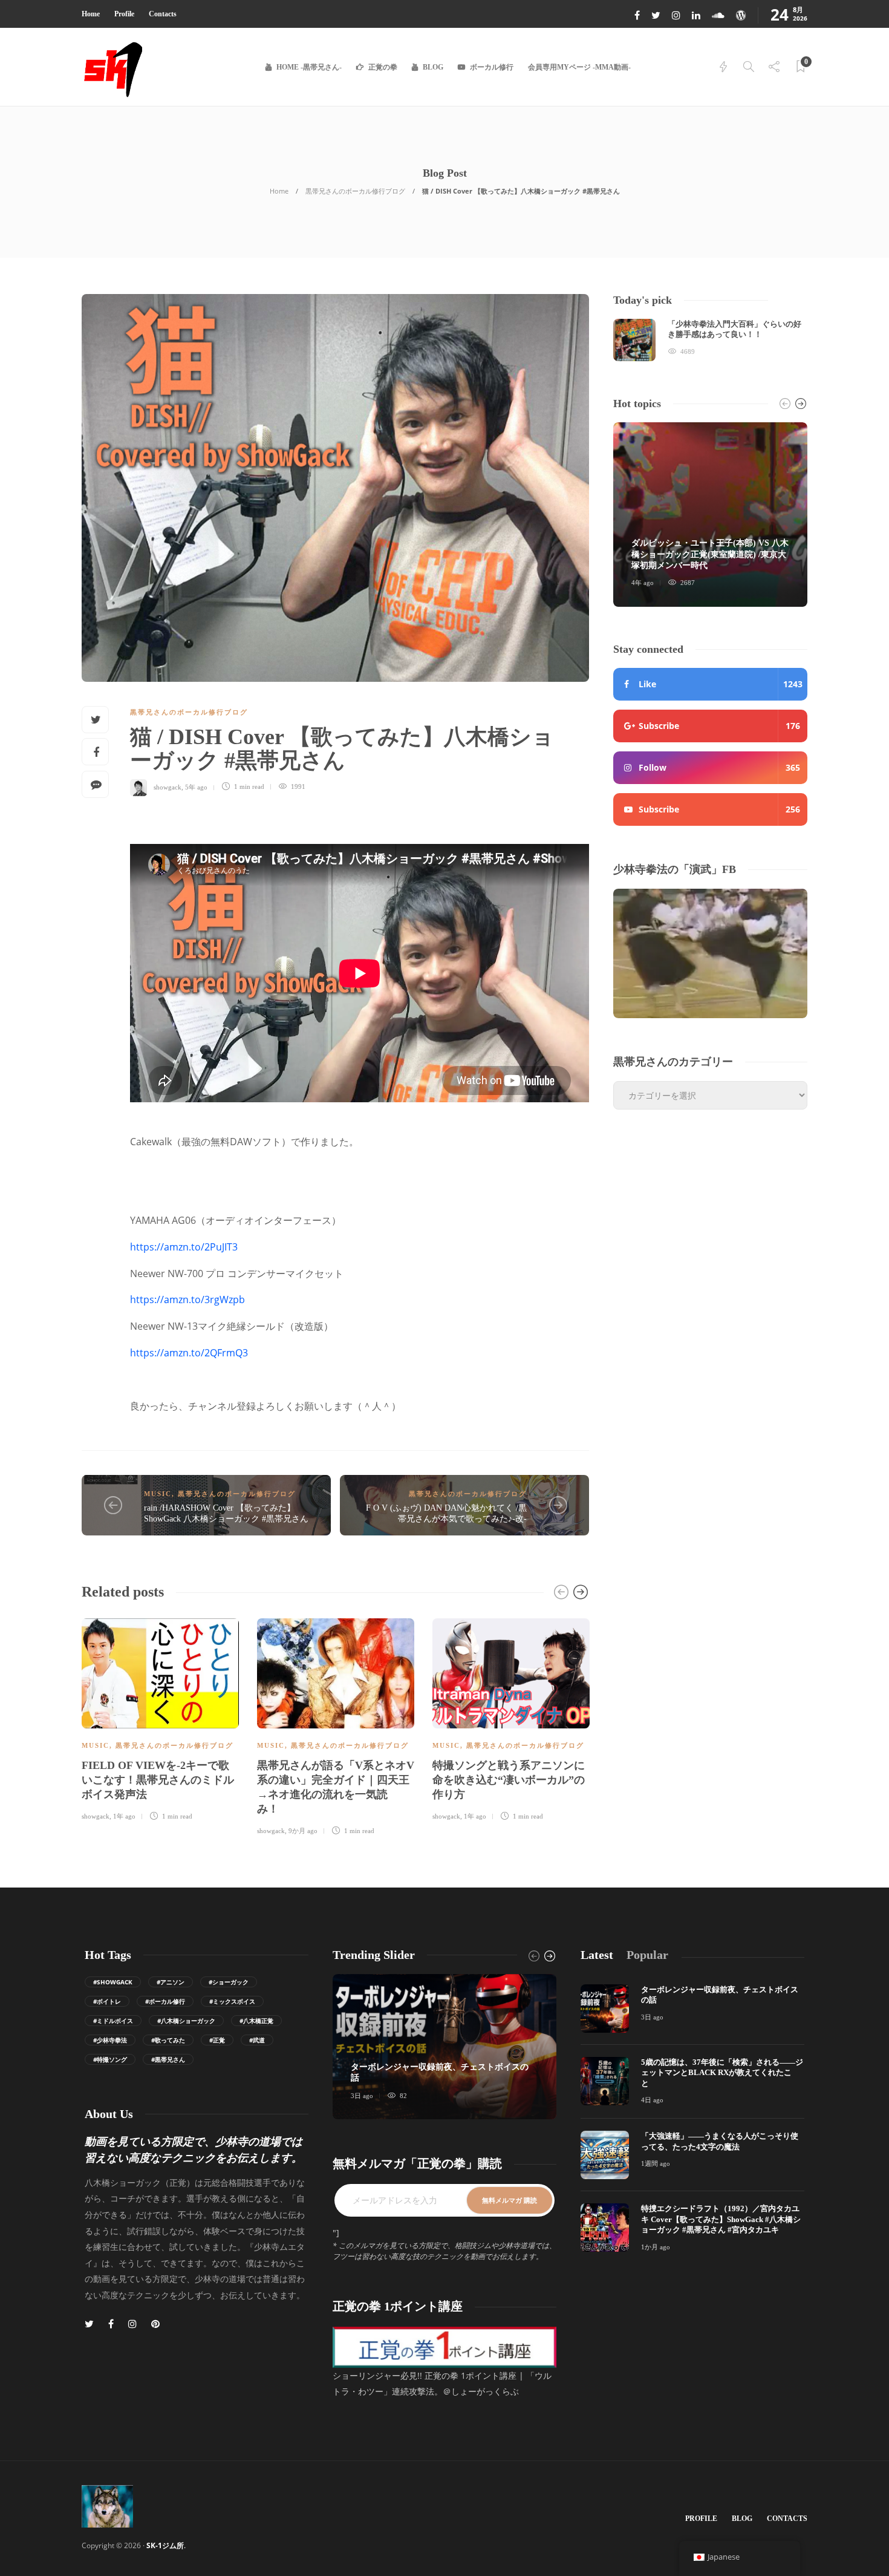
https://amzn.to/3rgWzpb (187, 1299)
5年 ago (196, 786)
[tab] (597, 1955)
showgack (168, 786)
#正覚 (217, 2040)
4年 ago (643, 583)
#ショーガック (229, 1982)
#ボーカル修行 (165, 2001)
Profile (124, 14)
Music (158, 1494)
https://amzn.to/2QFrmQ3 (189, 1353)
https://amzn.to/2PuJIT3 (184, 1247)
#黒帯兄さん (168, 2059)
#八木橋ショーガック (186, 2021)
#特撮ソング (110, 2059)
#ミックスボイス (232, 2001)
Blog (433, 67)
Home (91, 14)
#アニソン (171, 1982)
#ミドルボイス (113, 2021)
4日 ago (652, 2100)
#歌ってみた (168, 2040)
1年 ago (124, 1816)
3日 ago (362, 2096)
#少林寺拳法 (110, 2040)
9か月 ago (303, 1831)
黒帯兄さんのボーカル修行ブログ (355, 191)
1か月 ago (656, 2247)
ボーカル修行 (492, 67)
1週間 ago (656, 2163)
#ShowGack (113, 1982)
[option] (160, 1718)
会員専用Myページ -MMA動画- (579, 67)
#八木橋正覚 (256, 2021)
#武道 (257, 2040)
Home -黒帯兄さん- (309, 67)
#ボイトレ (107, 2001)
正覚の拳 (383, 67)
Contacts (163, 14)
